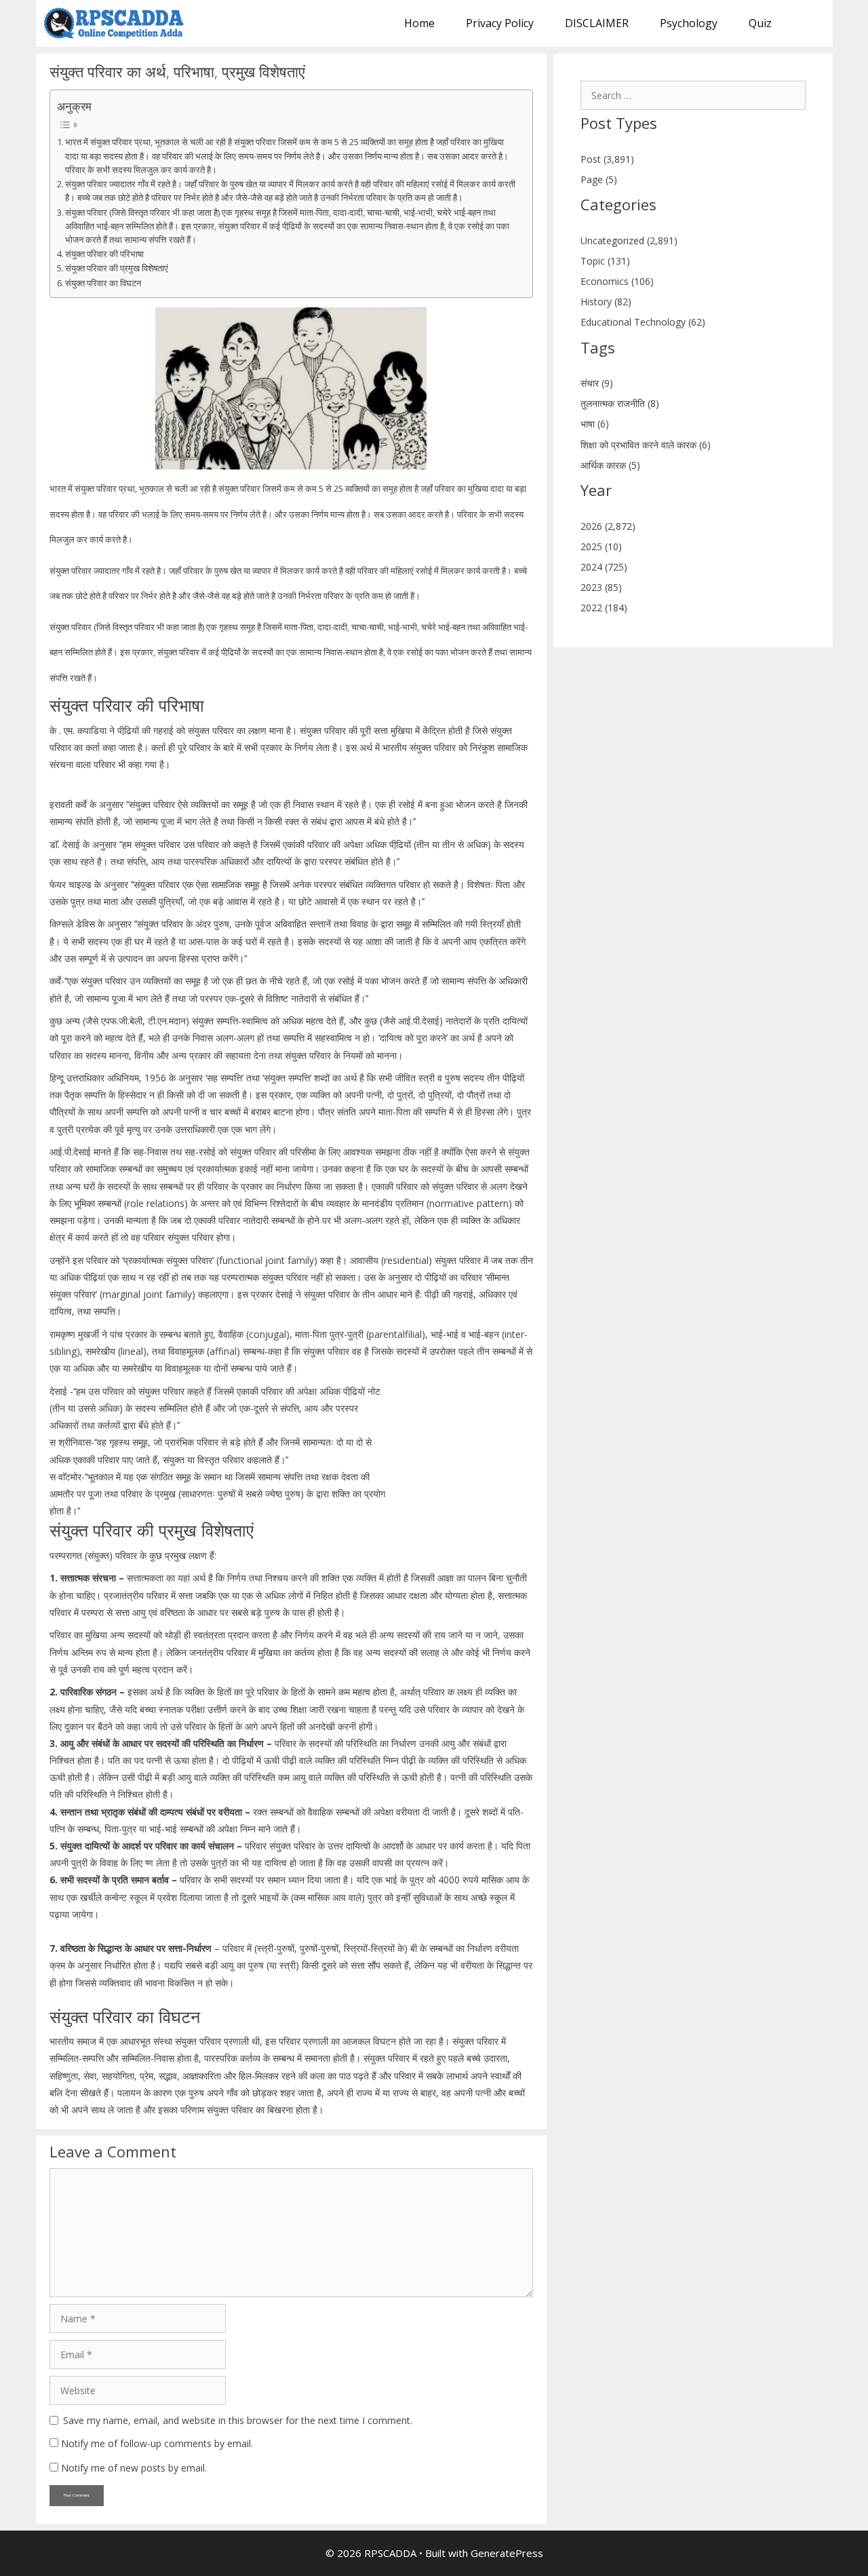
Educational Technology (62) (643, 322)
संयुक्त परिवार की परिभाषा (104, 254)
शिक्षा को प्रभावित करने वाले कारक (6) (646, 445)
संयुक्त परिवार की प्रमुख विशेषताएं (117, 268)
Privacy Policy (500, 23)
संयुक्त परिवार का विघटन (103, 283)
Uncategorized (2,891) (629, 241)
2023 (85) (601, 587)
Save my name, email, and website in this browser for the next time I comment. (238, 2420)
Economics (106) (617, 281)
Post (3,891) (607, 159)
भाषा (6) (595, 424)
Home (419, 23)
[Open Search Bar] (810, 23)
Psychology (689, 23)
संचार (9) (597, 383)
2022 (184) (604, 608)
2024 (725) (604, 567)
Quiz (760, 23)
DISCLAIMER (597, 23)
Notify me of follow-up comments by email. (157, 2443)
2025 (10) (601, 546)
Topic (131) (605, 261)
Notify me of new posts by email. (134, 2468)
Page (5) (599, 179)
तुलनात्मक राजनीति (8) (620, 403)
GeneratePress (507, 2553)
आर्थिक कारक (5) (610, 465)
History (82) (606, 302)
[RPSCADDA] (118, 23)
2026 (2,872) (608, 526)
